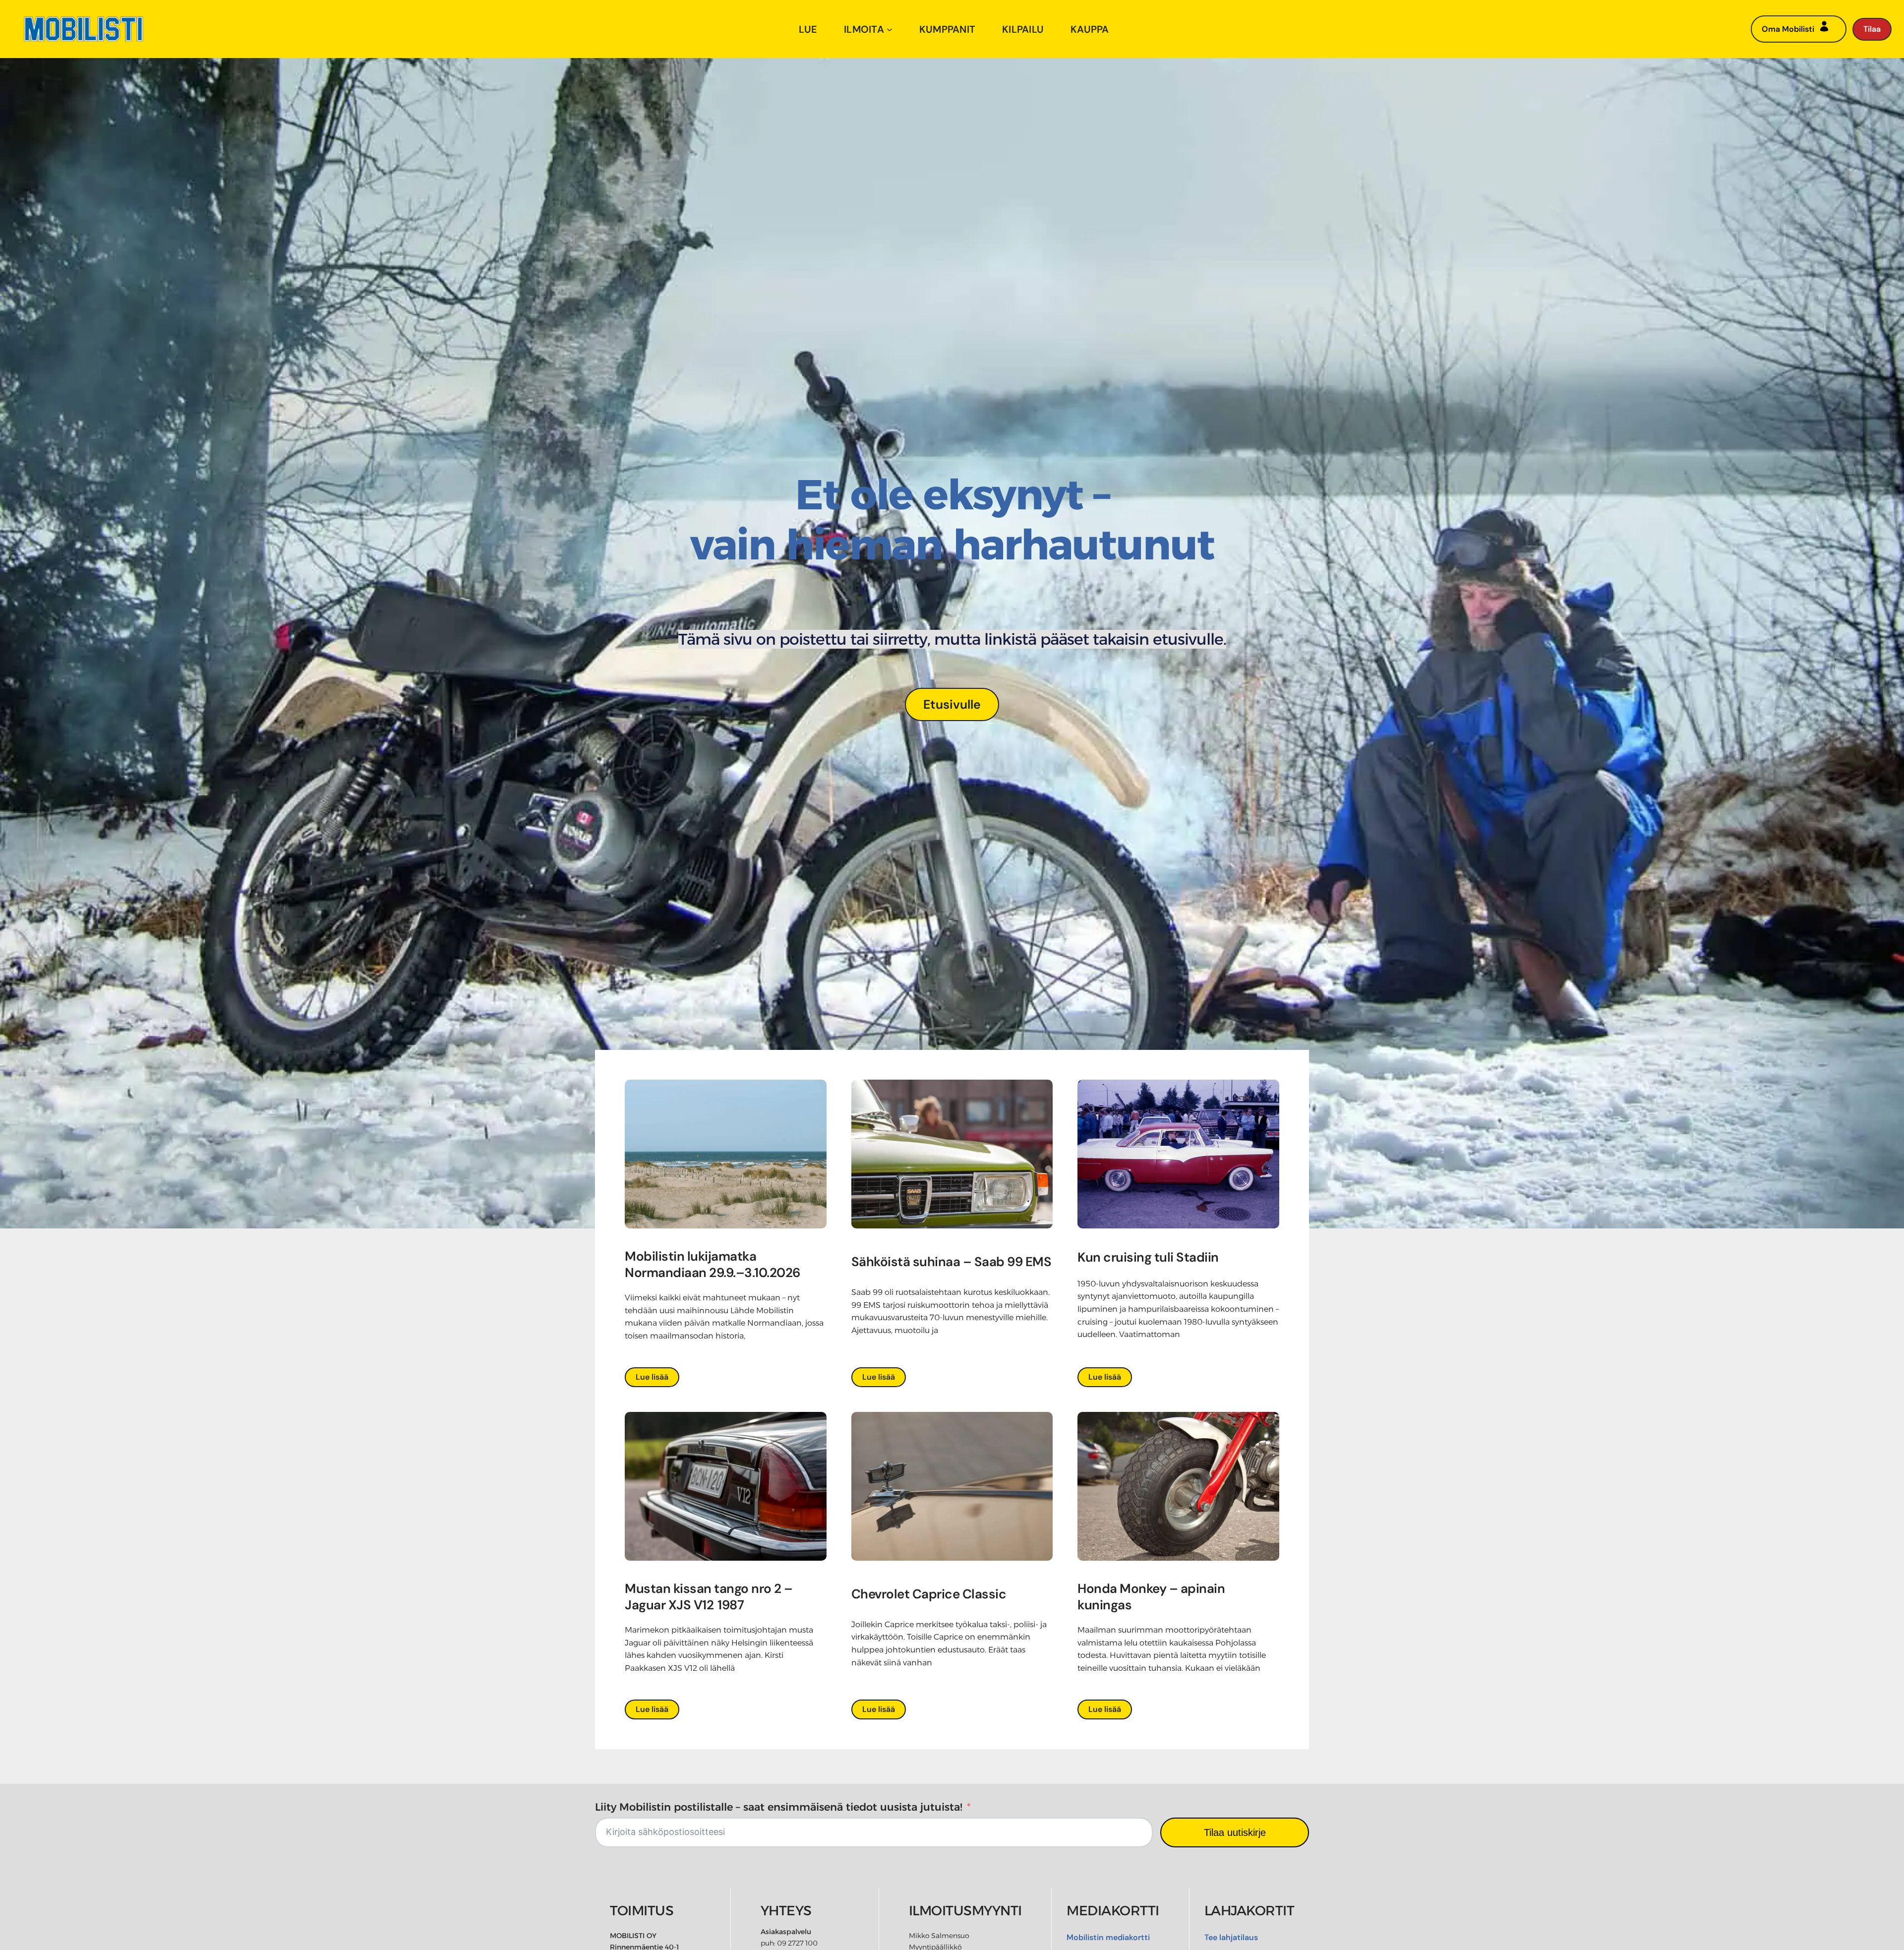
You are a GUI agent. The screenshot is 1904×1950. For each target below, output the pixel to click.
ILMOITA (864, 29)
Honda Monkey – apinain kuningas (1151, 1597)
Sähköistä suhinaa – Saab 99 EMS (952, 1262)
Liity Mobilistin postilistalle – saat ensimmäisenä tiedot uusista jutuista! (779, 1807)
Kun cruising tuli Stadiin (1148, 1257)
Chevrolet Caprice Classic (929, 1594)
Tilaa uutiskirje (1235, 1832)
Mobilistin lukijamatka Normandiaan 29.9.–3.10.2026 (714, 1265)
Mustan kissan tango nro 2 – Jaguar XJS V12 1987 (709, 1597)
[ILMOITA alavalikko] (890, 29)
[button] (952, 704)
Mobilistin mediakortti (1108, 1937)
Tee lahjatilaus (1231, 1937)
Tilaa (1872, 29)
